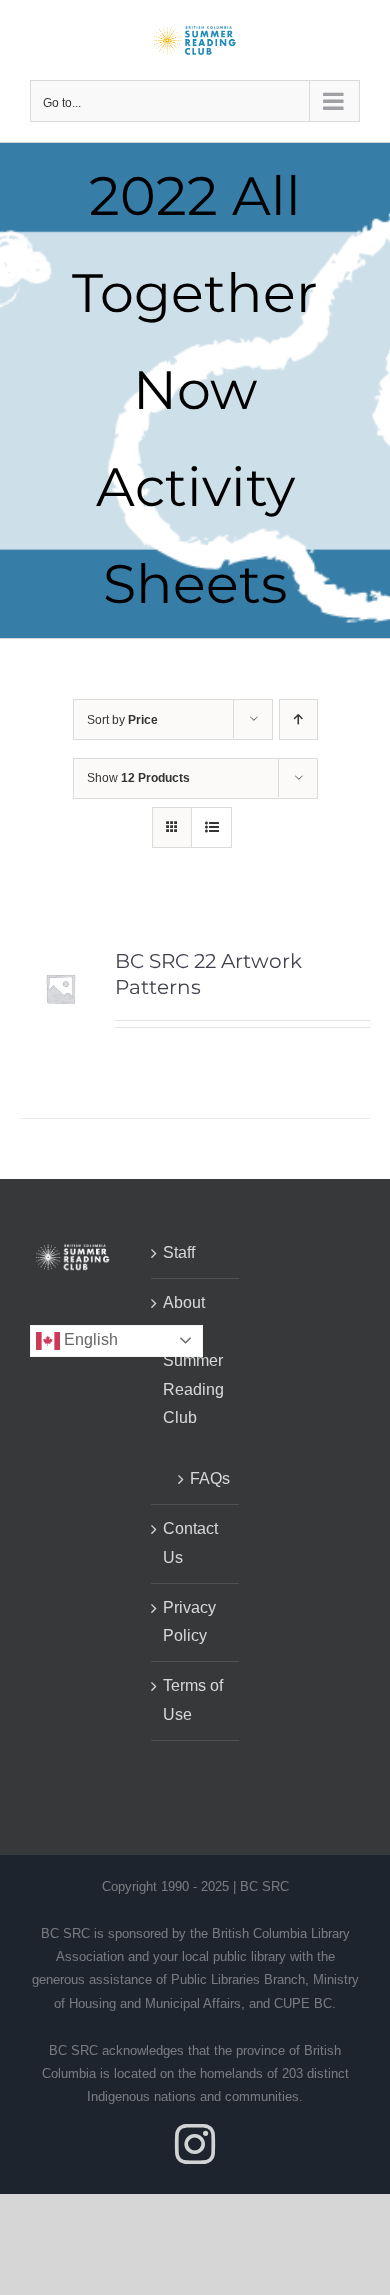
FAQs (205, 1478)
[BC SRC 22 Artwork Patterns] (60, 961)
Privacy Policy (189, 1622)
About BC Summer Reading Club (193, 1360)
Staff (179, 1252)
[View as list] (211, 827)
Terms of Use (193, 1700)
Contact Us (190, 1543)
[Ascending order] (298, 719)
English (89, 1339)
